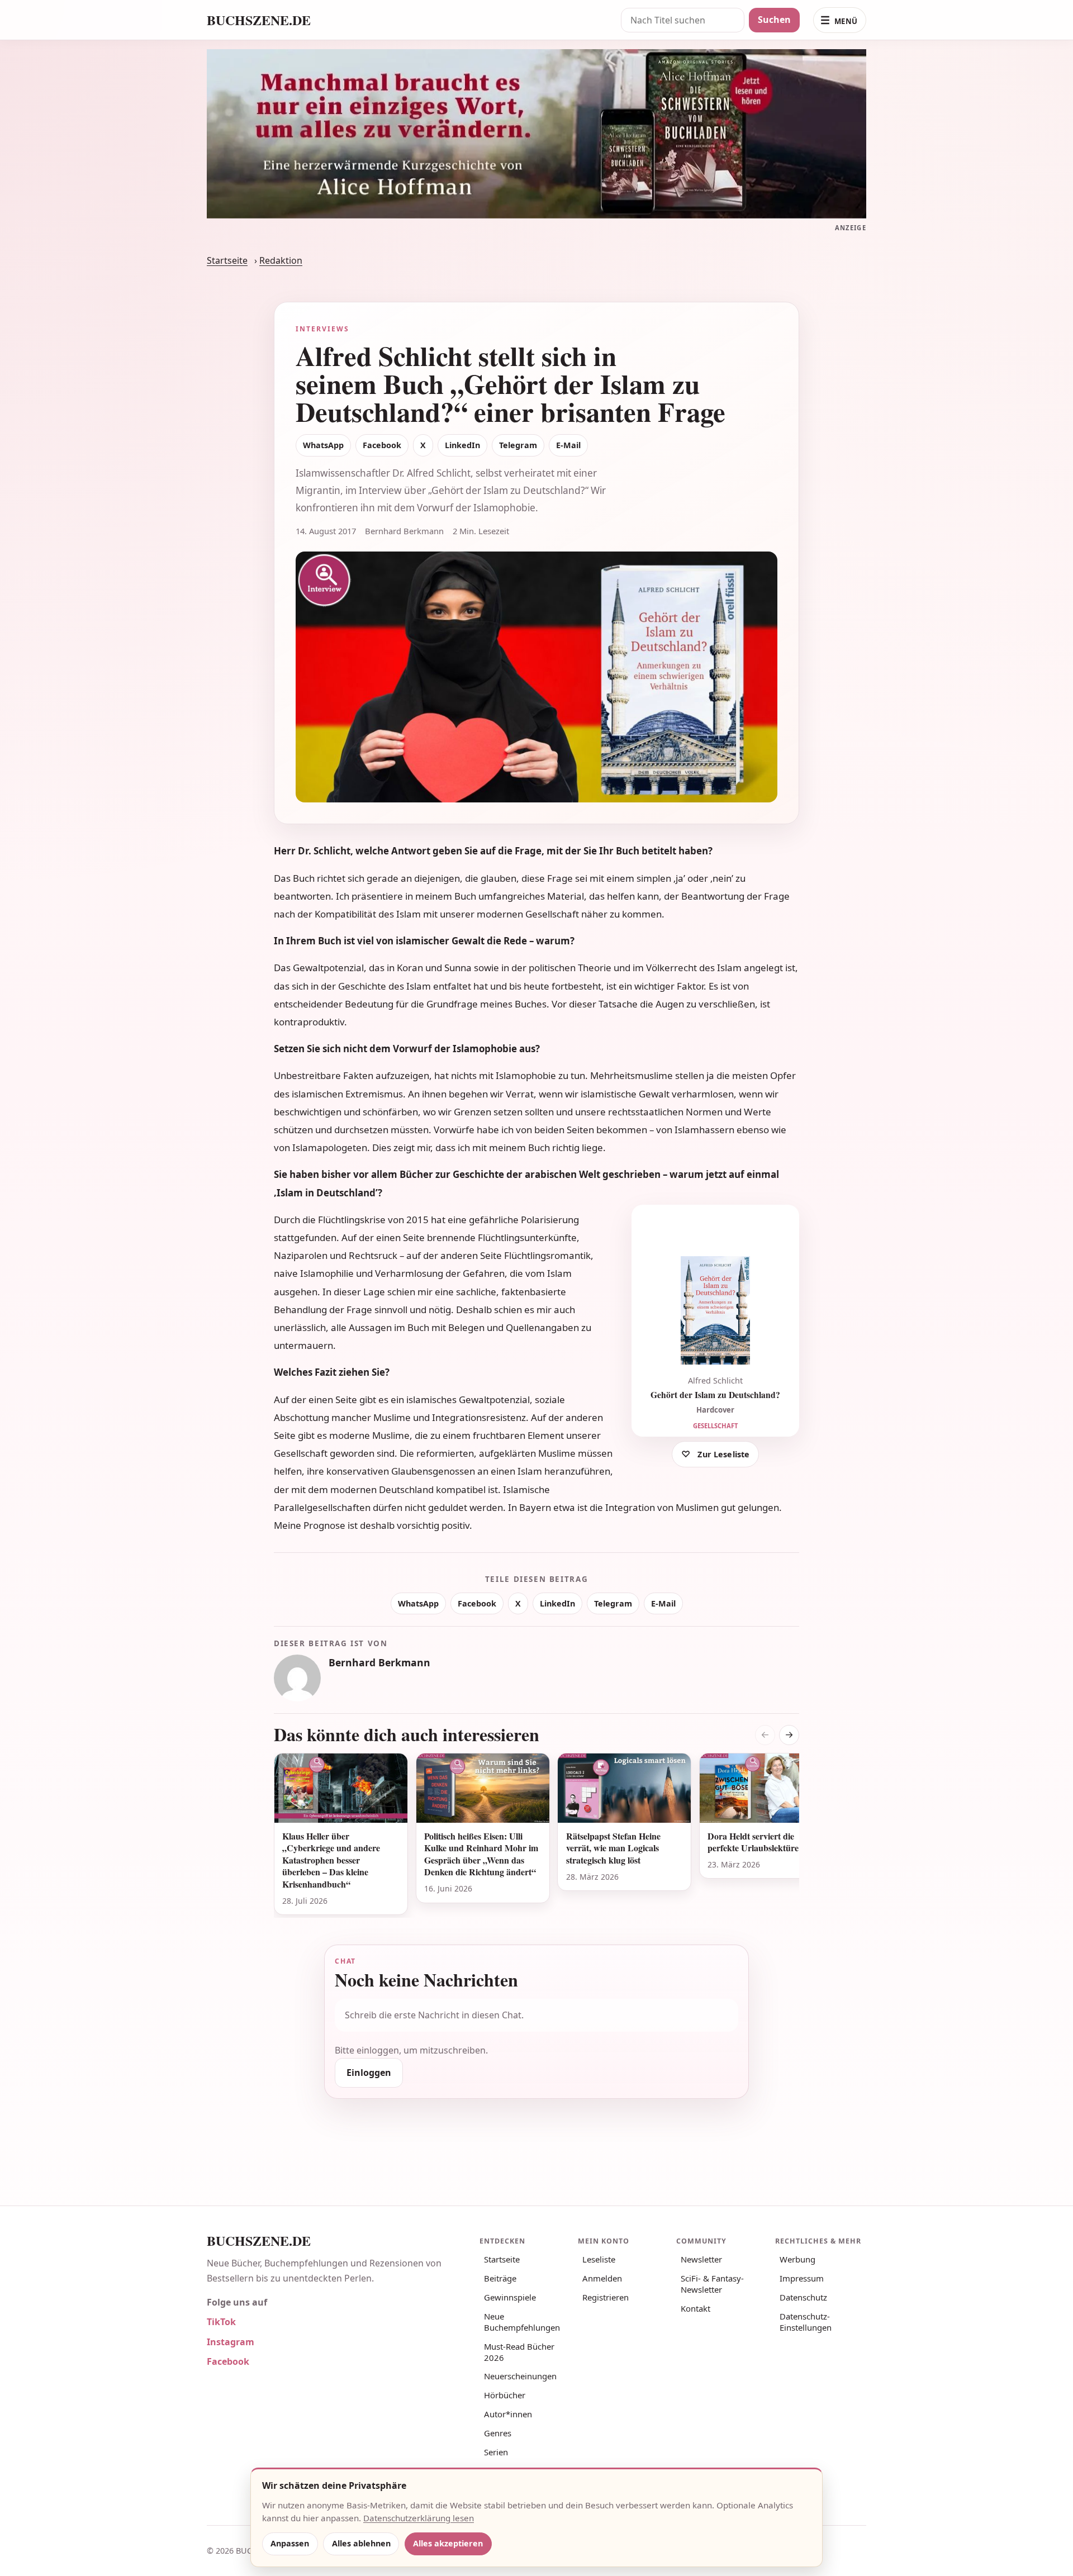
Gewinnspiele (510, 2297)
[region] (536, 1835)
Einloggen (369, 2073)
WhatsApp (323, 445)
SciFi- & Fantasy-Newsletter (712, 2284)
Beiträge (500, 2278)
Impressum (802, 2278)
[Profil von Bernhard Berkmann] (297, 1678)
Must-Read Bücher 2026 (519, 2352)
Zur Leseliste (723, 1454)
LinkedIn (462, 445)
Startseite (227, 260)
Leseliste (599, 2259)
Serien (496, 2452)
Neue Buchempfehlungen (522, 2322)
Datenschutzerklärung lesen (419, 2518)
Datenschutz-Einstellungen (806, 2322)
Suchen (774, 20)
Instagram (231, 2342)
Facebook (382, 445)
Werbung (797, 2259)
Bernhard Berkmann (379, 1662)
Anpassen (290, 2543)
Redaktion (281, 260)
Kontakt (695, 2308)
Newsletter (701, 2259)
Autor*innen (508, 2414)
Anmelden (602, 2278)
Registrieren (606, 2297)
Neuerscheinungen (520, 2376)
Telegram (518, 445)
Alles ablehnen (361, 2543)
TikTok (221, 2322)
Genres (498, 2433)
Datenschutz (803, 2297)
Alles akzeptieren (448, 2543)
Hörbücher (505, 2395)
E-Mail (568, 445)
